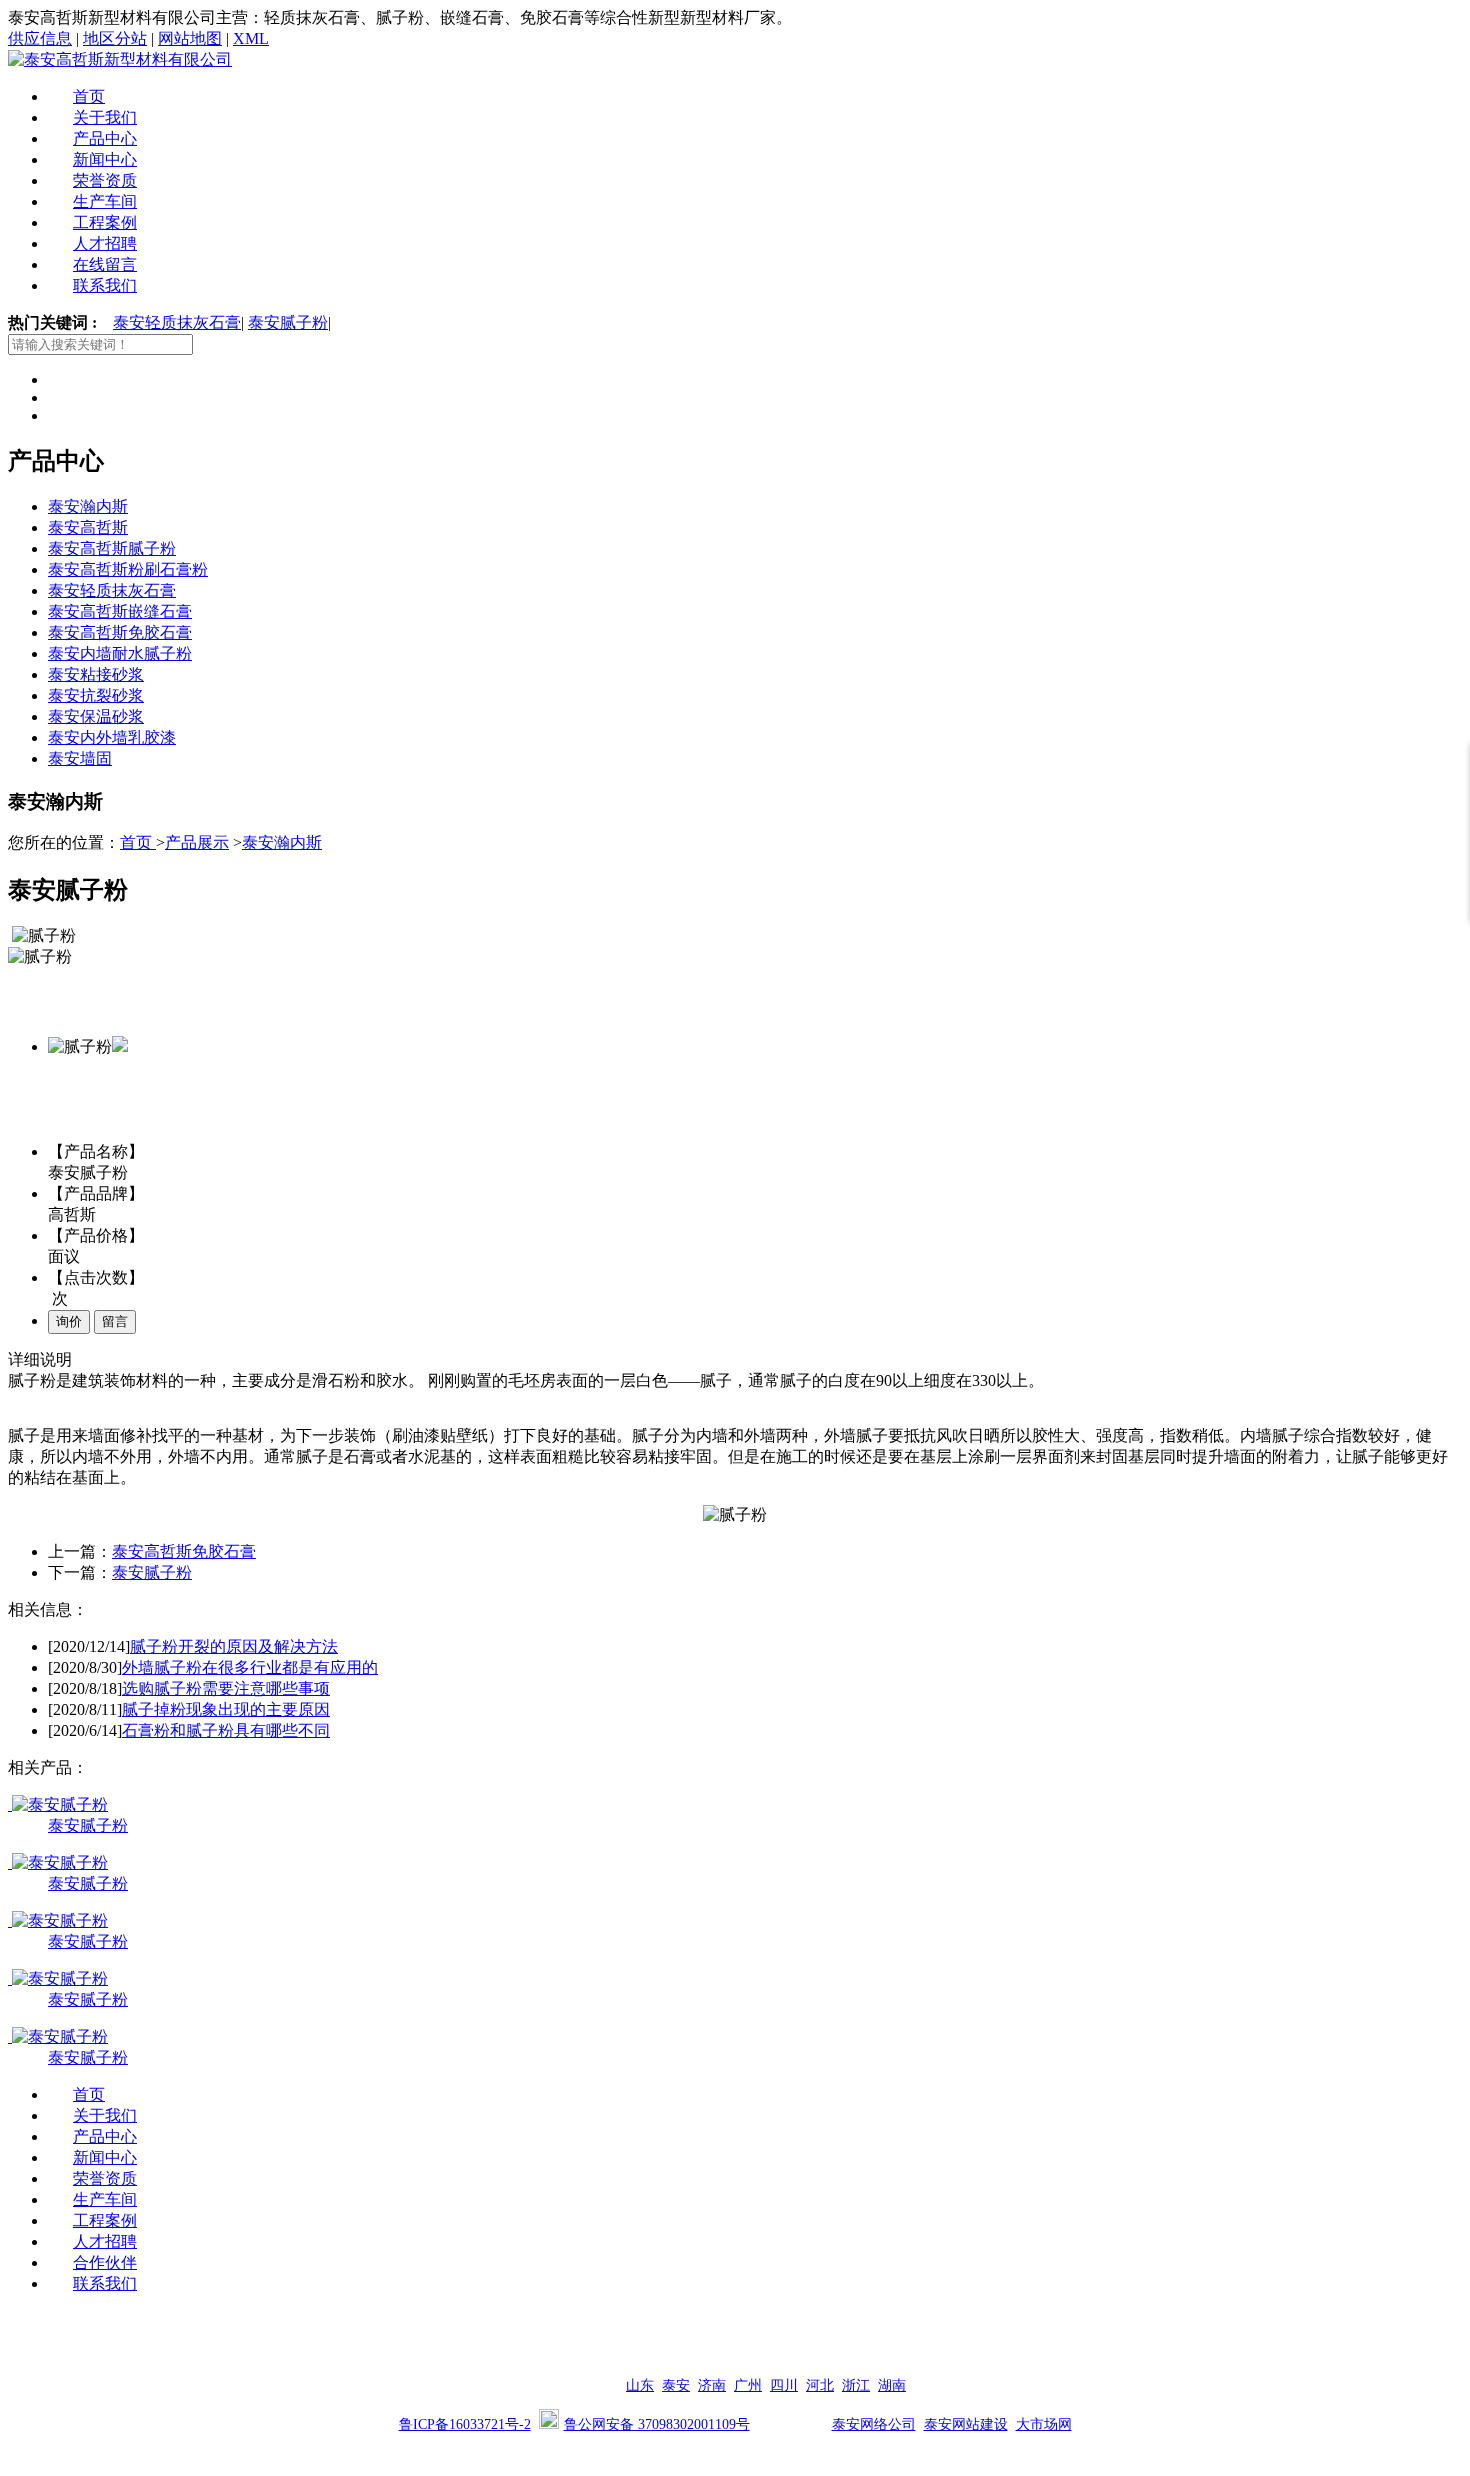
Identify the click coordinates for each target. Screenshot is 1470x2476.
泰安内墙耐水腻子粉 (120, 653)
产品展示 (197, 842)
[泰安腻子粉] (58, 1804)
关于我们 (105, 117)
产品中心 (105, 138)
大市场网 (1044, 2424)
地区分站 (115, 38)
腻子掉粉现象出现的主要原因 (226, 1709)
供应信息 (40, 38)
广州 (748, 2385)
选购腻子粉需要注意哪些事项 (226, 1688)
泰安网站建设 (966, 2424)
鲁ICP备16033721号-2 (465, 2424)
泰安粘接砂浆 (96, 674)
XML (251, 38)
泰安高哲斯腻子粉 (112, 548)
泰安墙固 (80, 758)
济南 (712, 2385)
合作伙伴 (105, 2262)
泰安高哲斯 (88, 527)
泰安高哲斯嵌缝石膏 (120, 611)
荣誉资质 (105, 180)
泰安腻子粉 (288, 322)
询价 (69, 1321)
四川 (784, 2385)
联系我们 (105, 285)
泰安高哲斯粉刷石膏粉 (128, 569)
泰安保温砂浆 (96, 716)
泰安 (676, 2385)
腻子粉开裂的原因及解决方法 (234, 1646)
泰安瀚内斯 (88, 506)
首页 (89, 96)
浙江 (856, 2385)
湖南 (892, 2385)
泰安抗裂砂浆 (96, 695)
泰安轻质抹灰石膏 (177, 322)
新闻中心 (105, 159)
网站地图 (190, 38)
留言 (115, 1321)
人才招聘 (105, 243)
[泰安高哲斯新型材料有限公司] (120, 59)
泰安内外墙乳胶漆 (112, 737)
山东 (640, 2385)
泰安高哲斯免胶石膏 (120, 632)
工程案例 (105, 222)
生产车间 (105, 201)
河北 (820, 2385)
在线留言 (105, 264)
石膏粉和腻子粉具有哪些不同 (226, 1730)
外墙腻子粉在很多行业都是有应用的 (250, 1667)
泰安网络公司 (874, 2424)
